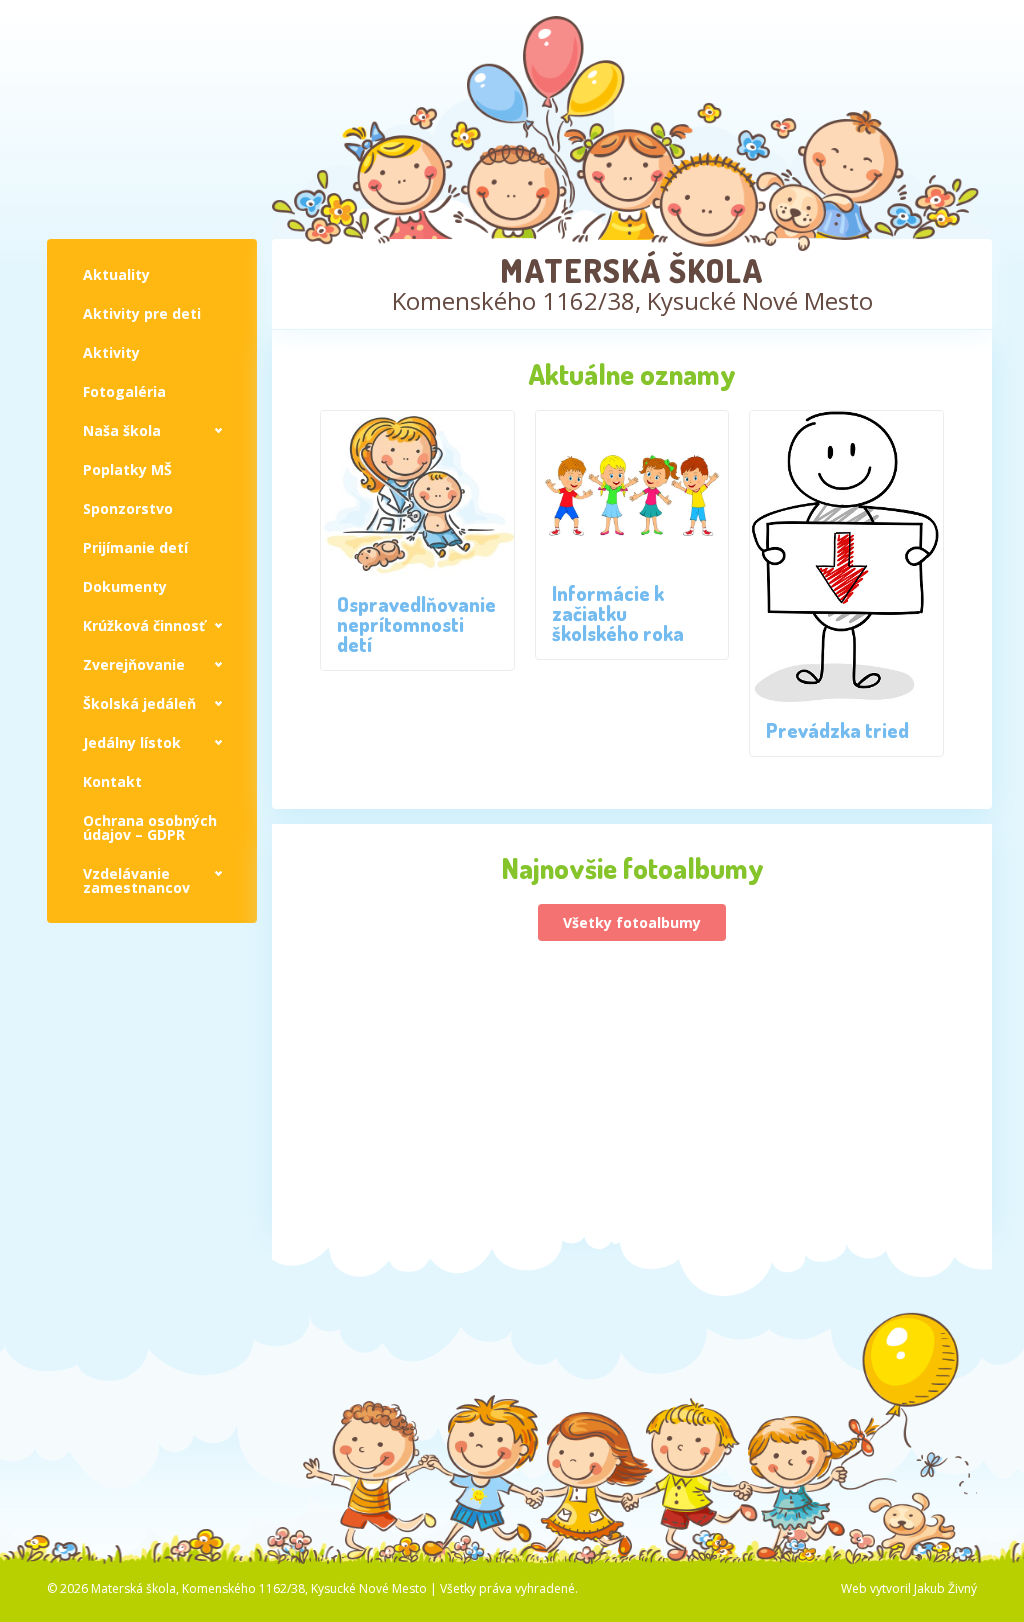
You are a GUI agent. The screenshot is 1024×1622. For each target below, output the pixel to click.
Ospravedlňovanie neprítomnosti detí (416, 624)
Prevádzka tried (837, 730)
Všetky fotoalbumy (632, 922)
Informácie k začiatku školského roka (618, 613)
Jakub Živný (945, 1588)
